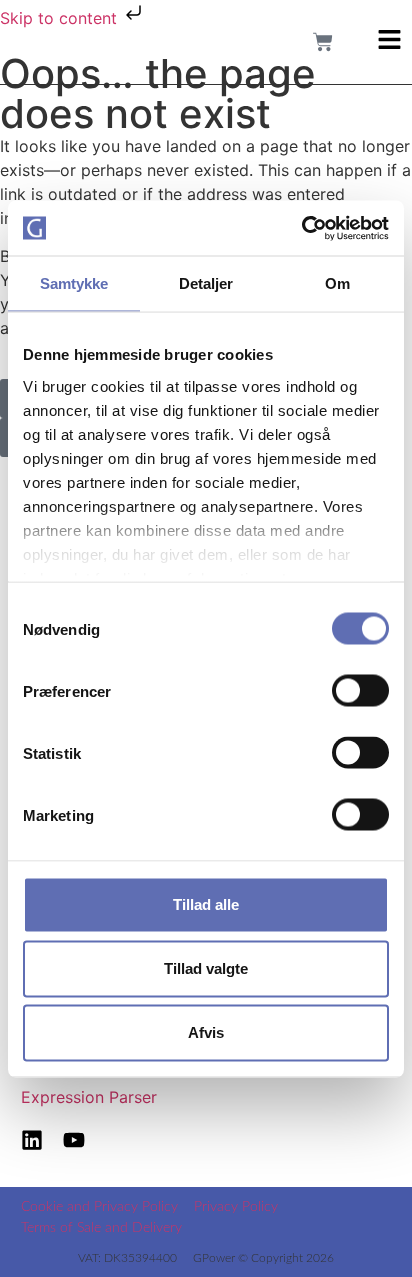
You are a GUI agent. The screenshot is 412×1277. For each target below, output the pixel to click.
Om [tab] (337, 283)
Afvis (206, 1032)
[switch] (360, 691)
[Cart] (323, 42)
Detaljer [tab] (206, 283)
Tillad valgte (206, 968)
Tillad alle (206, 904)
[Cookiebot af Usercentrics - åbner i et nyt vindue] (301, 228)
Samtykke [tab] (74, 283)
